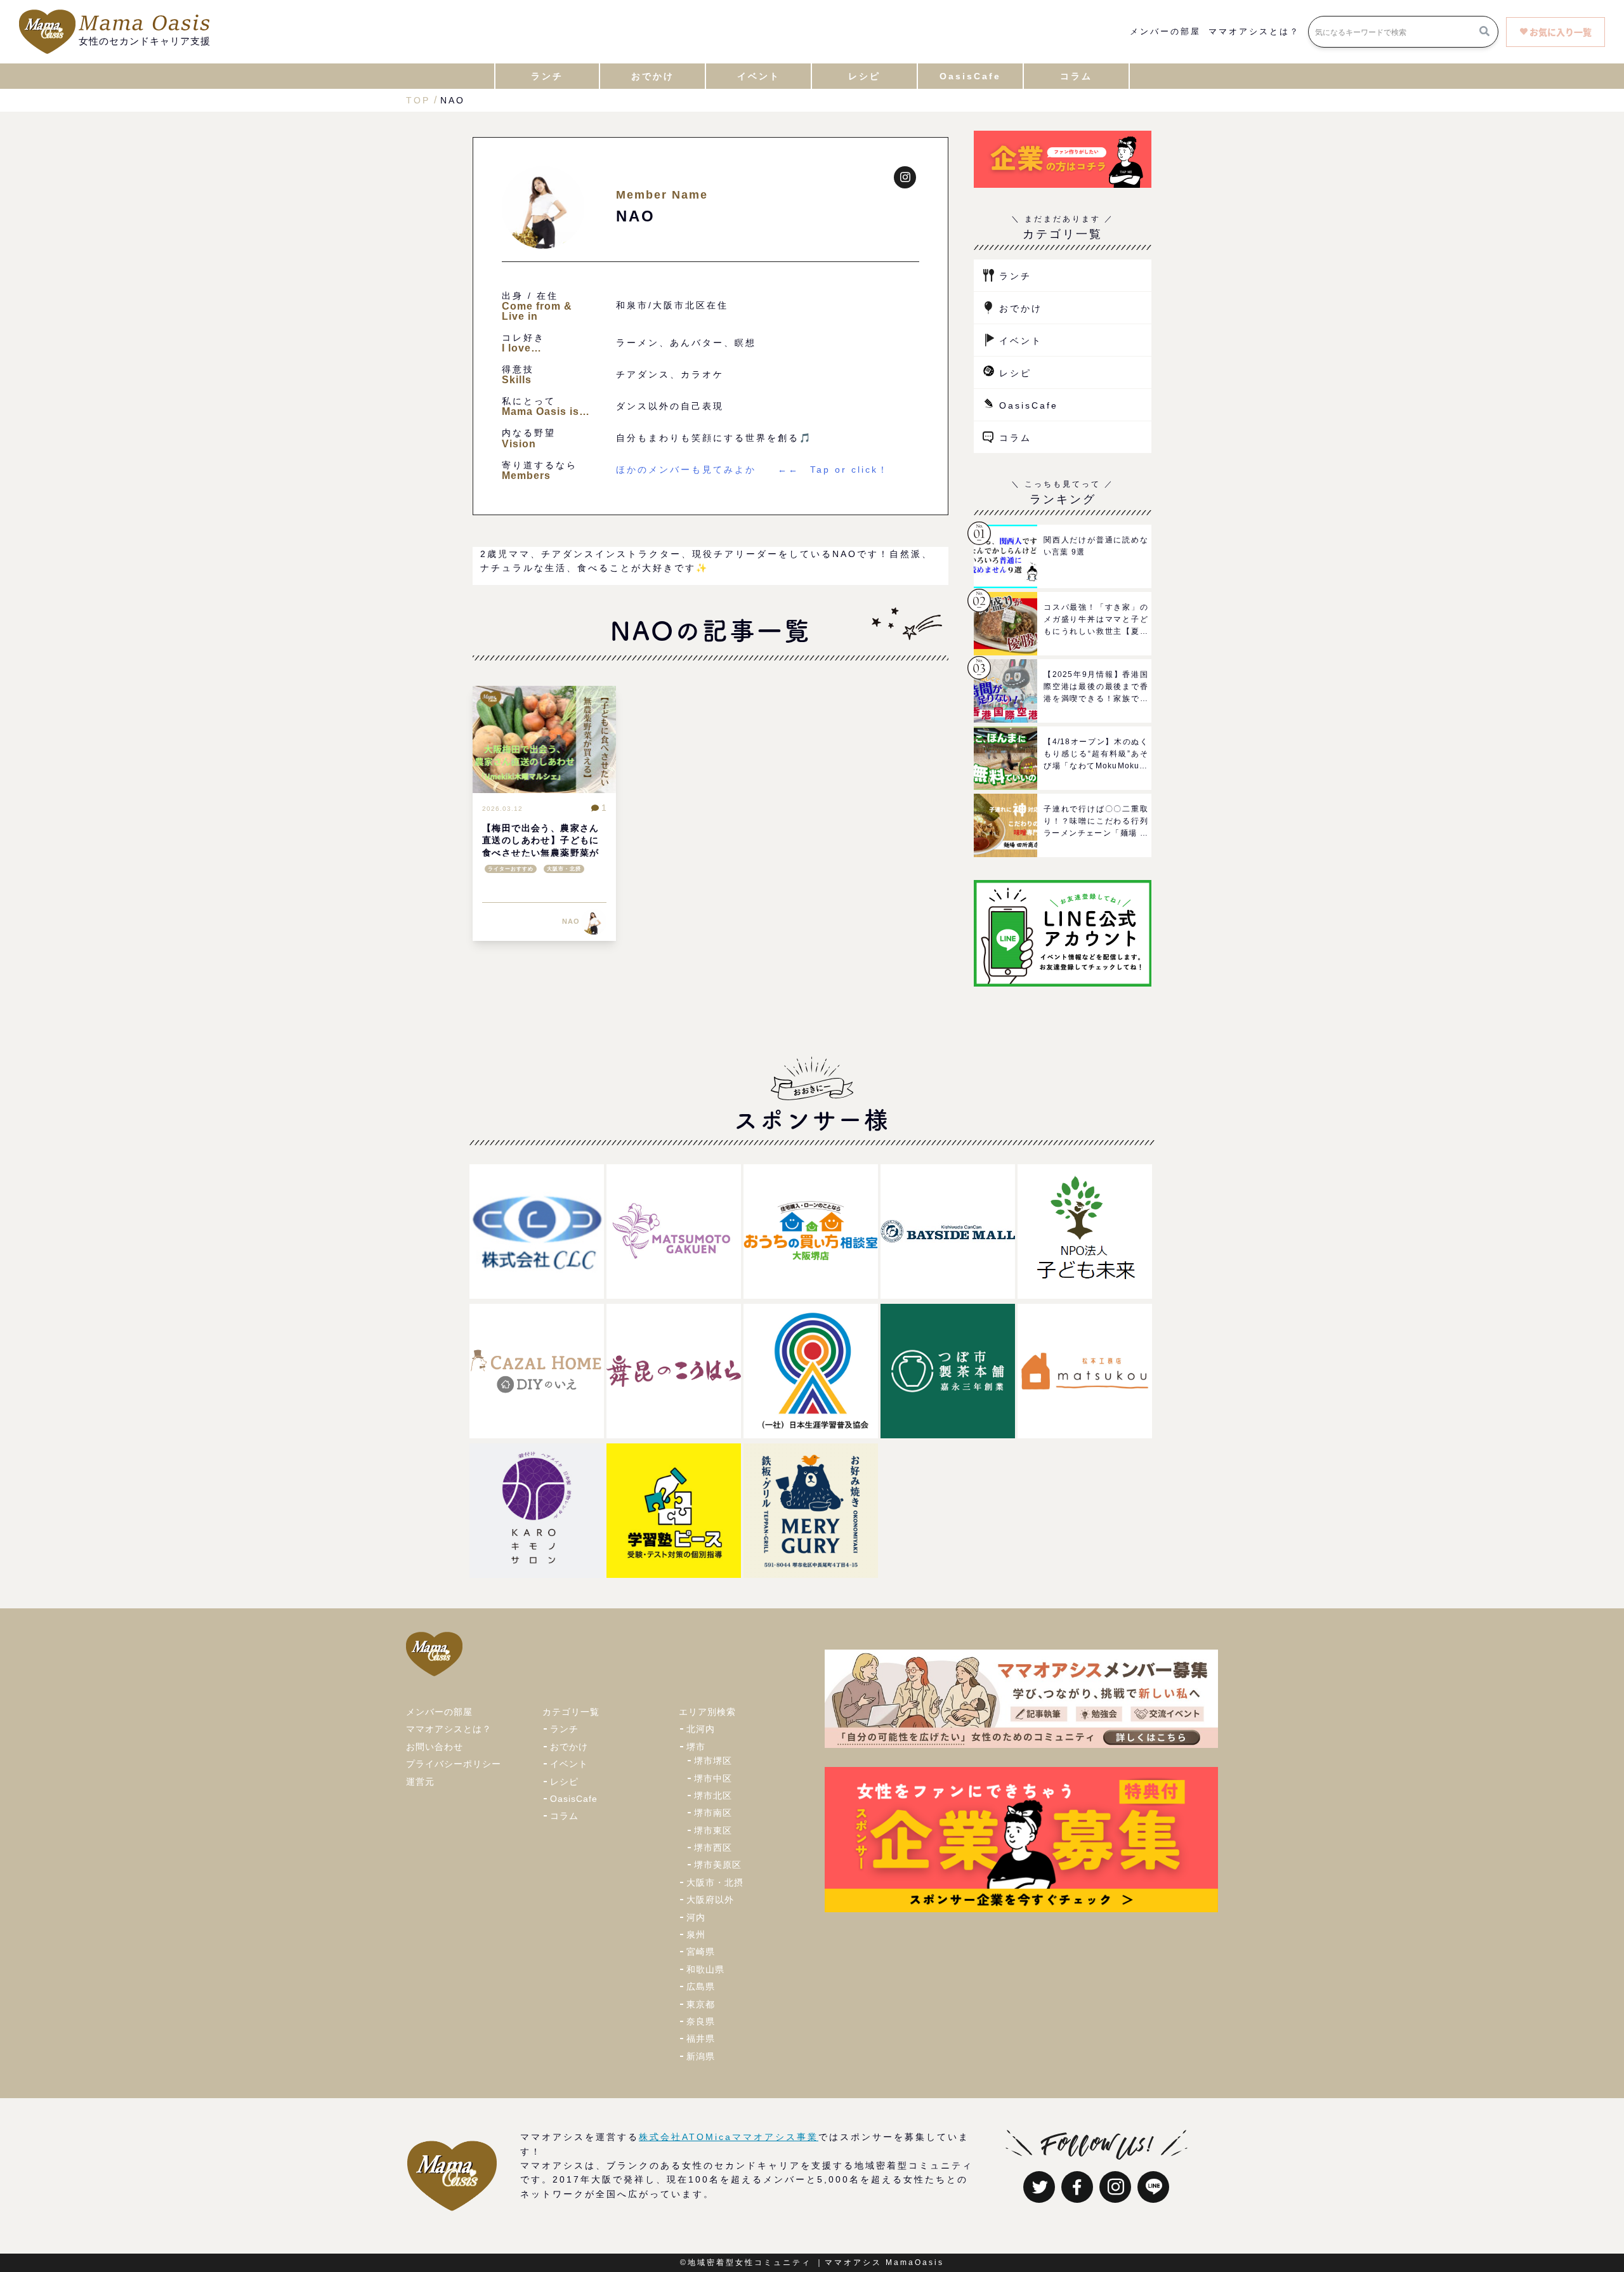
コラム (1015, 438)
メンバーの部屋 (1165, 32)
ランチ (1015, 276)
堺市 (696, 1747)
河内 (696, 1917)
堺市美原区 (718, 1865)
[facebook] (1077, 2187)
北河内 (701, 1729)
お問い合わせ (435, 1747)
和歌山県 (705, 1969)
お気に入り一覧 (1561, 32)
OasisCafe (1029, 405)
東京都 (701, 2004)
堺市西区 (713, 1848)
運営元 (420, 1782)
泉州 (696, 1934)
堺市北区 (713, 1796)
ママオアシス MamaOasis (884, 2262)
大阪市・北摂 (564, 869)
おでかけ (1021, 308)
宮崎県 (701, 1952)
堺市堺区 (713, 1761)
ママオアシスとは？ (1254, 32)
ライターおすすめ (511, 869)
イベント (1021, 341)
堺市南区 (713, 1813)
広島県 (701, 1986)
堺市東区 (713, 1830)
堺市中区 (713, 1778)
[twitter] (1039, 2187)
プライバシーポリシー (454, 1764)
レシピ (1015, 373)
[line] (1153, 2187)
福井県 (701, 2039)
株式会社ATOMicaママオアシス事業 (729, 2137)
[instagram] (1115, 2187)
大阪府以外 (710, 1900)
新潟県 (701, 2056)
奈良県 (701, 2021)
